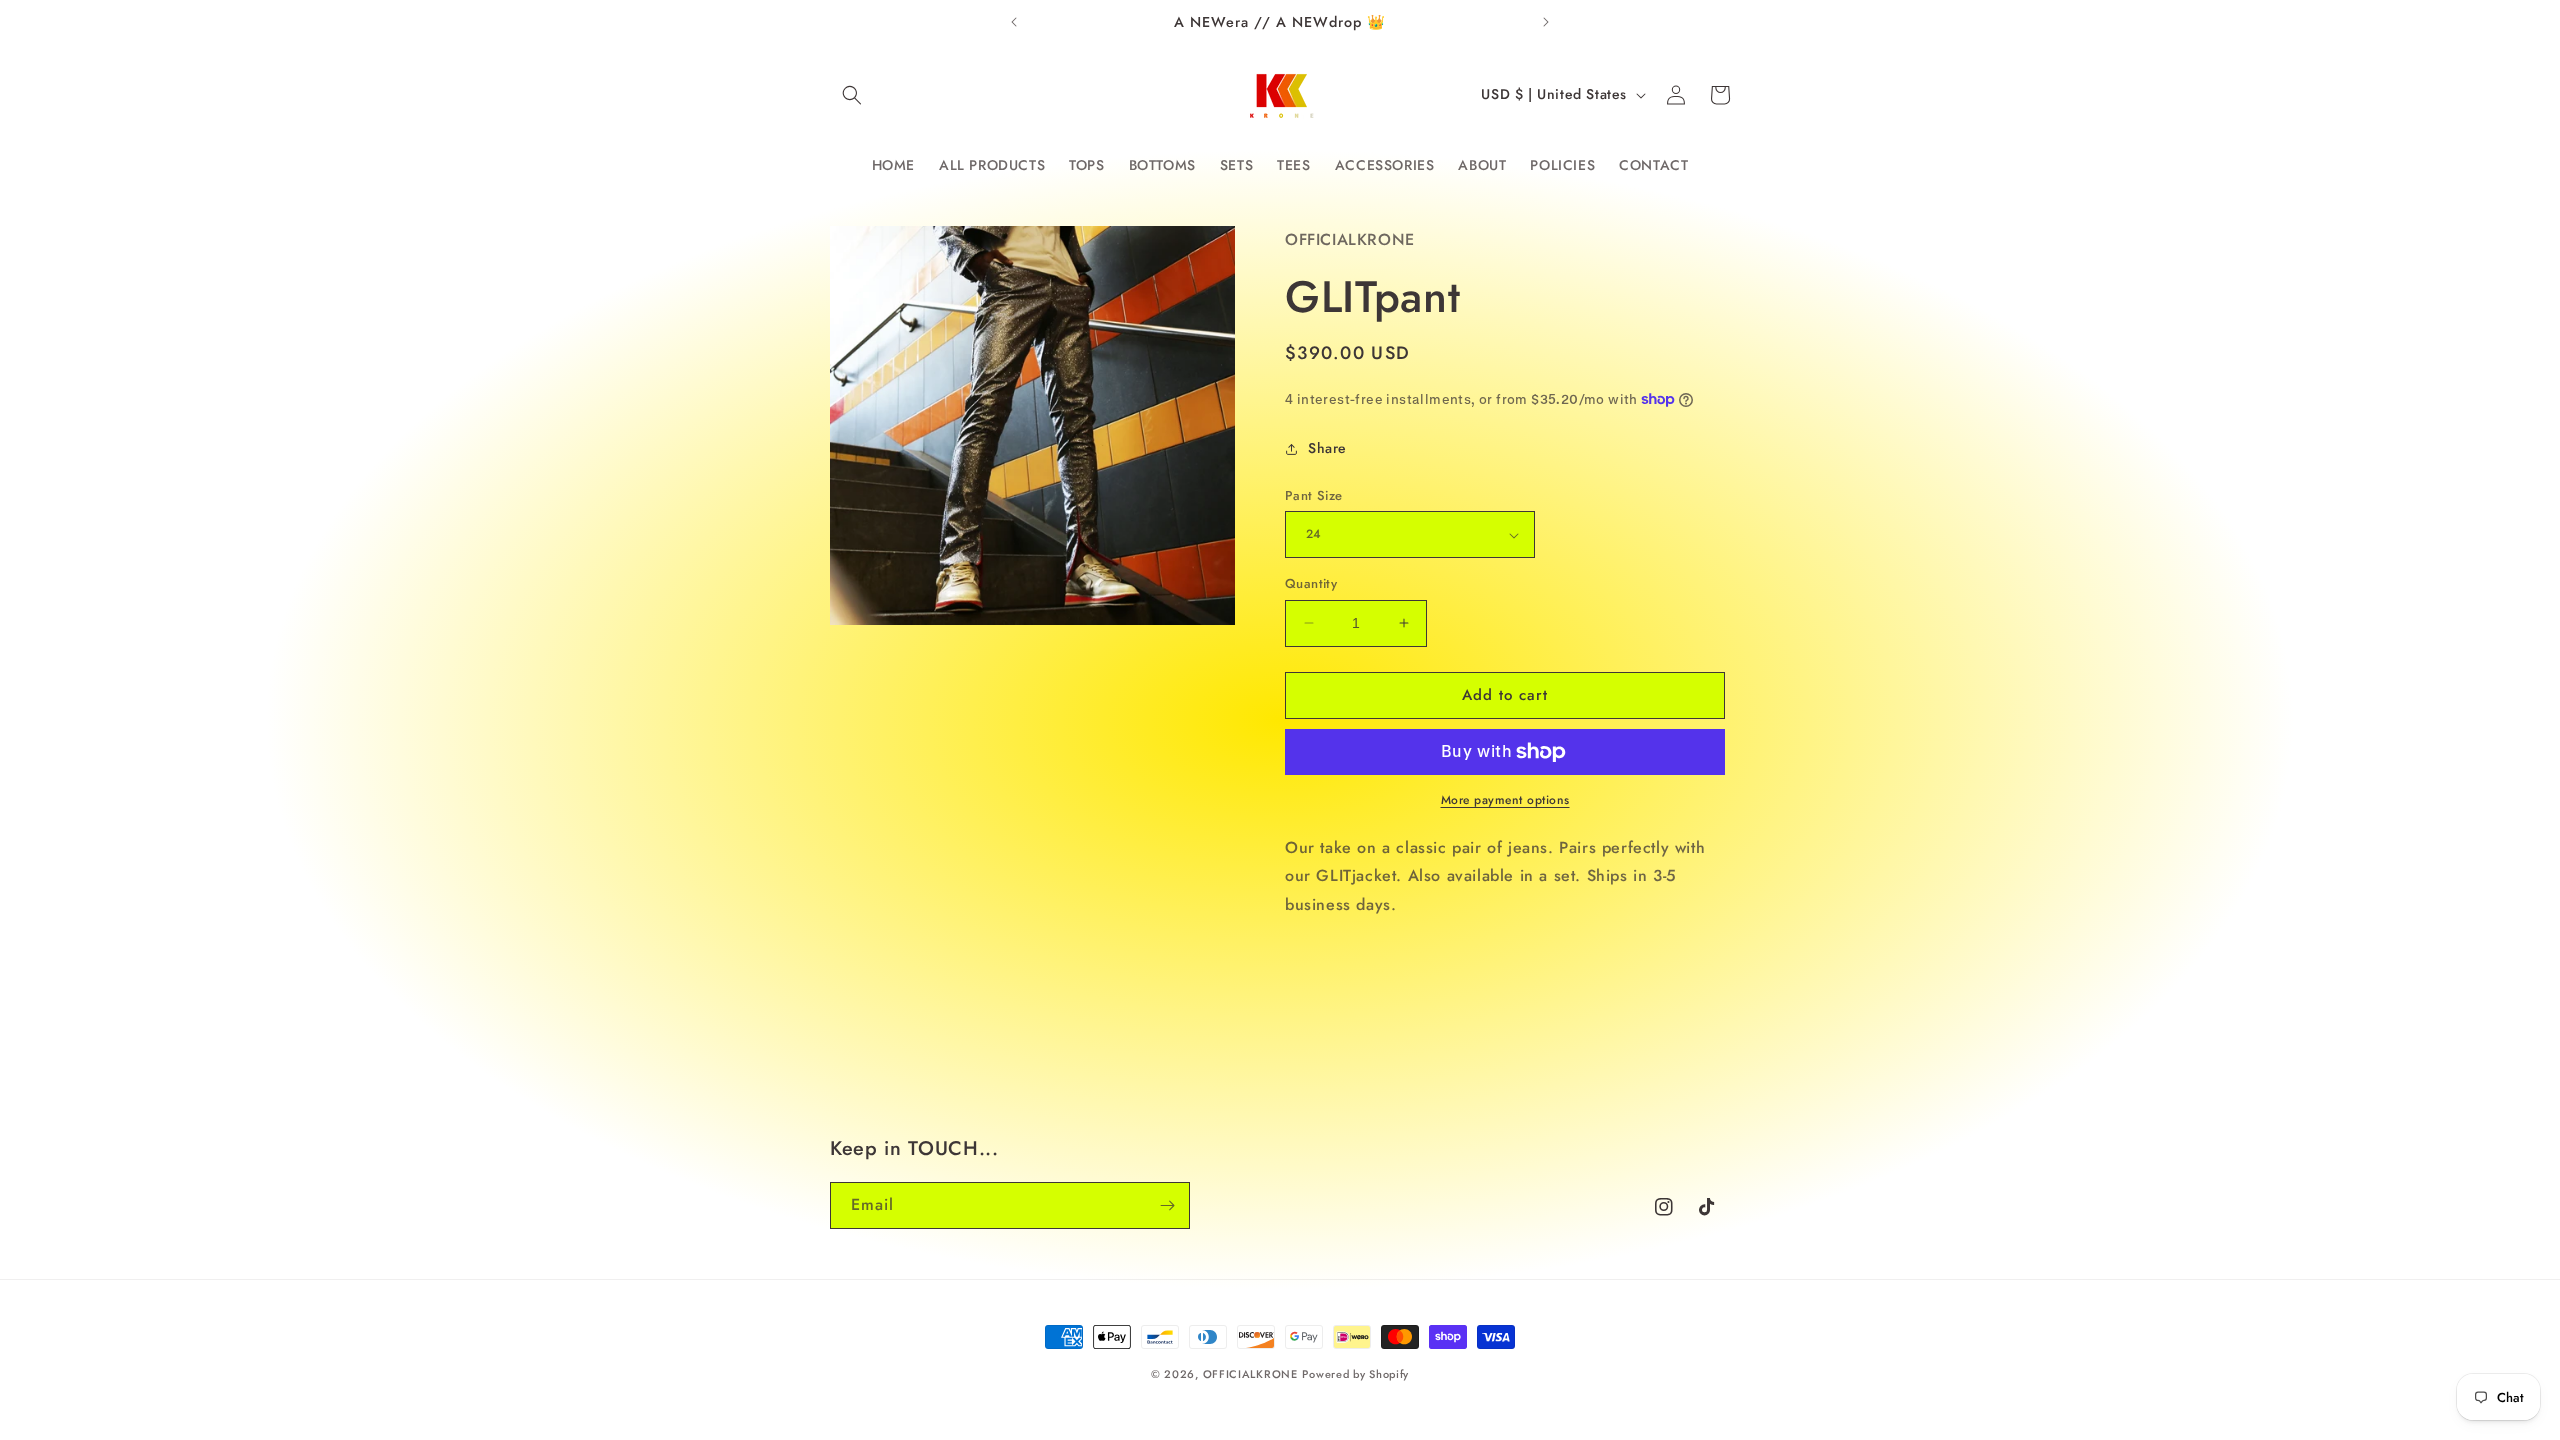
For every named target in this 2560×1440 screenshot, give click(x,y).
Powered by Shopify (1355, 1374)
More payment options (1505, 800)
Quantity (1311, 583)
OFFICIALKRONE (1250, 1374)
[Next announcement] (1546, 22)
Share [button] (1327, 448)
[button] (852, 95)
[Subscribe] (1167, 1205)
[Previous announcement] (1014, 22)
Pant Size (1314, 495)
